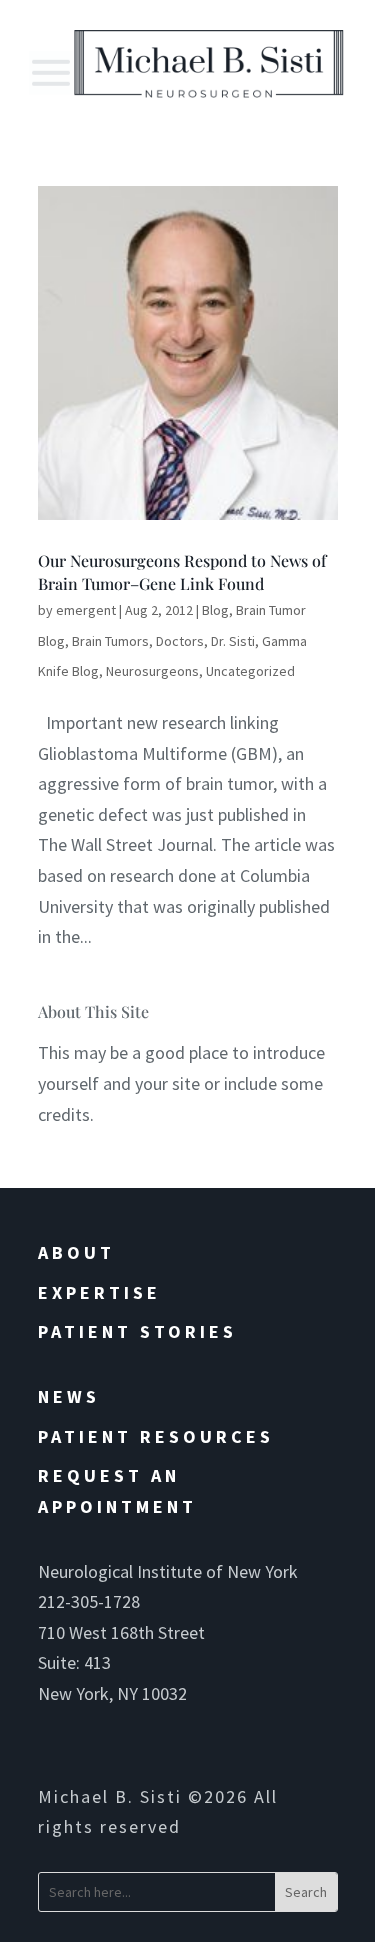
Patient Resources (156, 1436)
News (69, 1396)
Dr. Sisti (233, 641)
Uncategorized (250, 671)
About (76, 1252)
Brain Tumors (110, 641)
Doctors (180, 641)
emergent (86, 610)
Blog (215, 610)
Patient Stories (137, 1331)
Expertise (99, 1292)
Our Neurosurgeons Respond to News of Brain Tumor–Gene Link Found (182, 571)
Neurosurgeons (152, 671)
